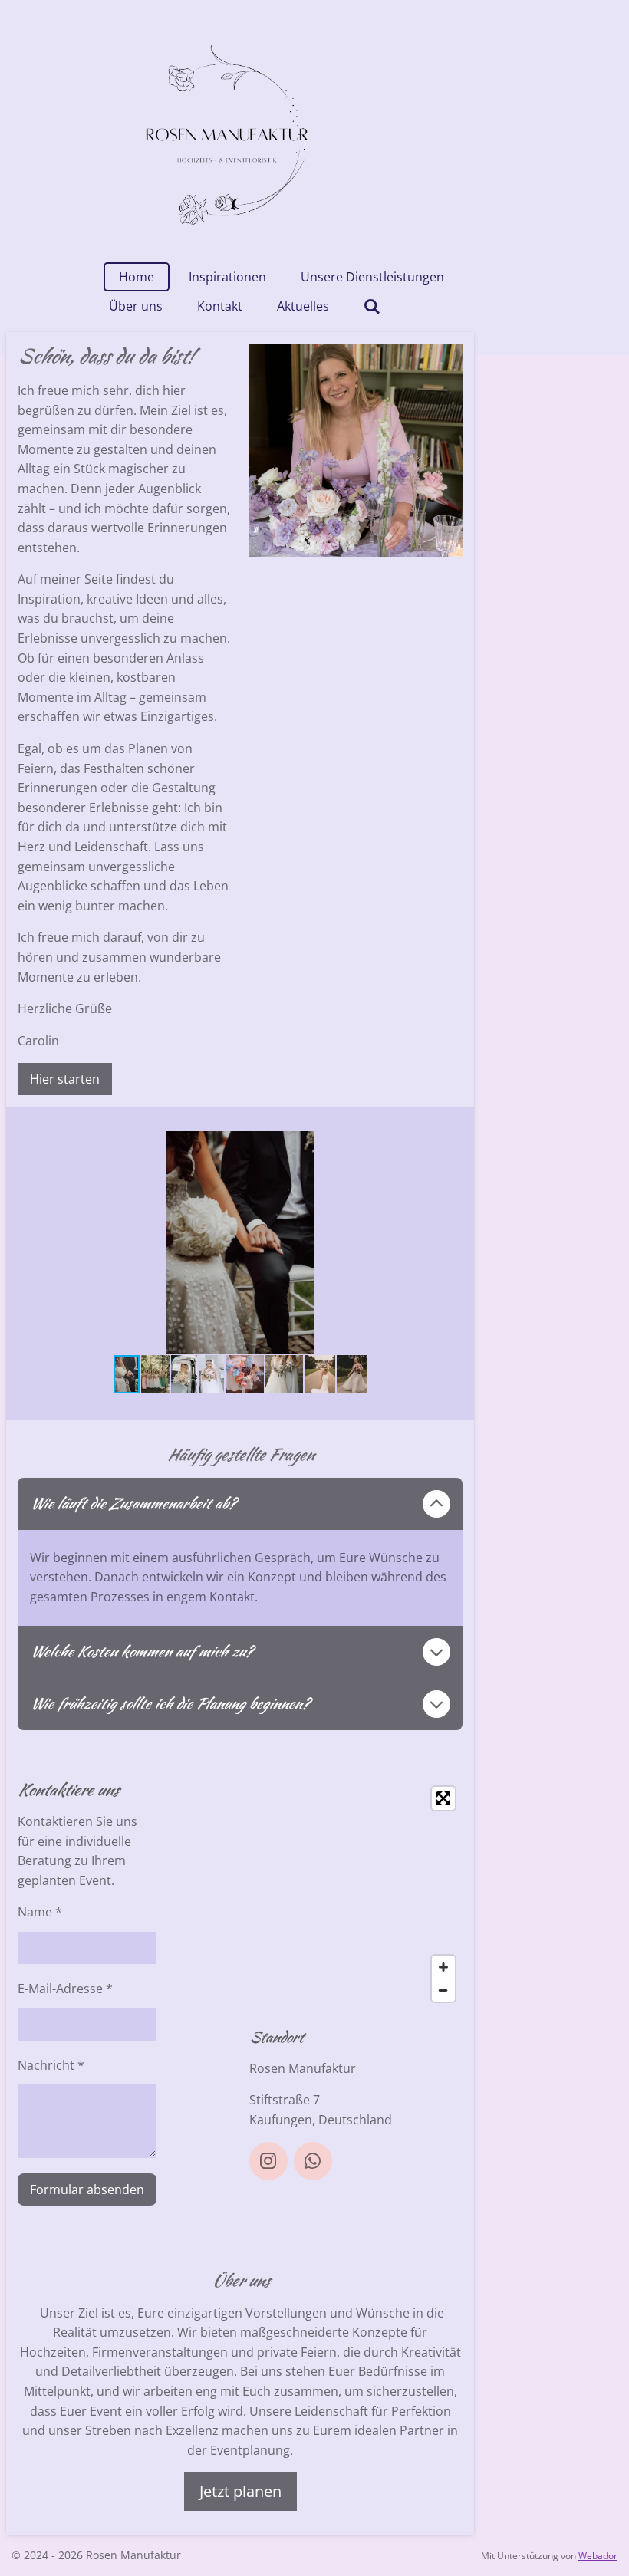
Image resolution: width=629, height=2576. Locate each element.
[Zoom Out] (443, 1990)
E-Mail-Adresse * (65, 1989)
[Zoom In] (443, 1967)
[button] (449, 1145)
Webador (598, 2556)
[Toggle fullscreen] (443, 1798)
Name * (40, 1912)
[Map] (356, 1894)
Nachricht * (51, 2065)
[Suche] (372, 306)
